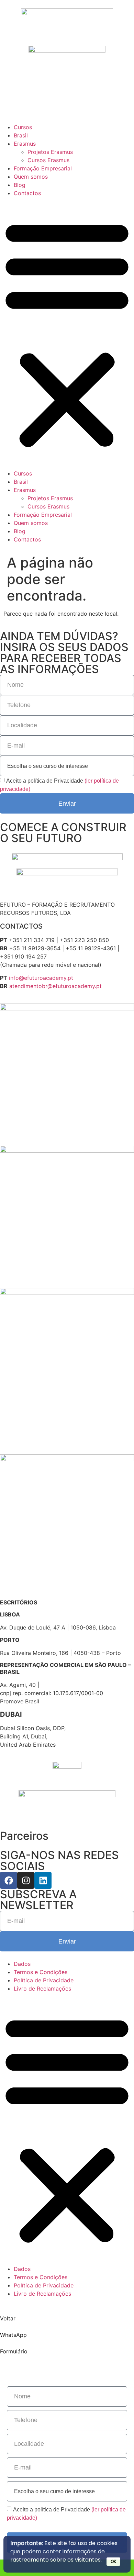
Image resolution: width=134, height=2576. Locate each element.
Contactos (27, 193)
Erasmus (25, 144)
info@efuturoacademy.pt (41, 978)
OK (113, 2561)
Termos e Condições (41, 1972)
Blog (20, 185)
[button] (67, 333)
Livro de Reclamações (42, 1989)
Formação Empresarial (43, 168)
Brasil (21, 135)
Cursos (23, 127)
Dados (22, 1964)
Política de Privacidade (44, 1980)
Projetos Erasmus (50, 152)
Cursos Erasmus (48, 160)
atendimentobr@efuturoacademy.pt (55, 986)
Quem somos (31, 177)
